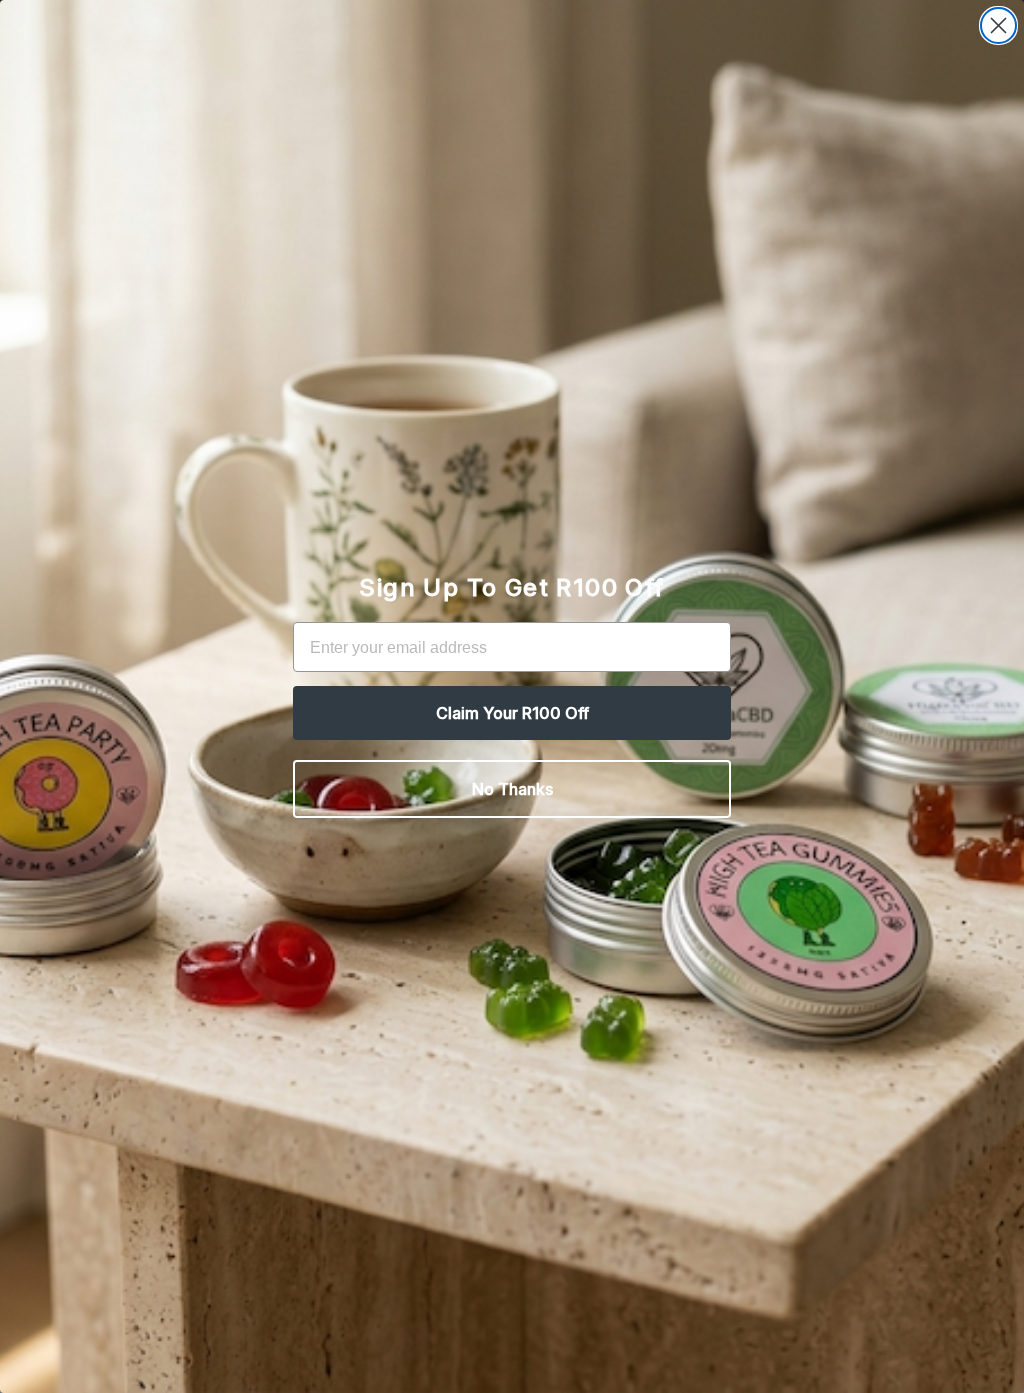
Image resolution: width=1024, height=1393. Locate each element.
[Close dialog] (998, 25)
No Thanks (512, 789)
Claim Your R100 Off (512, 713)
